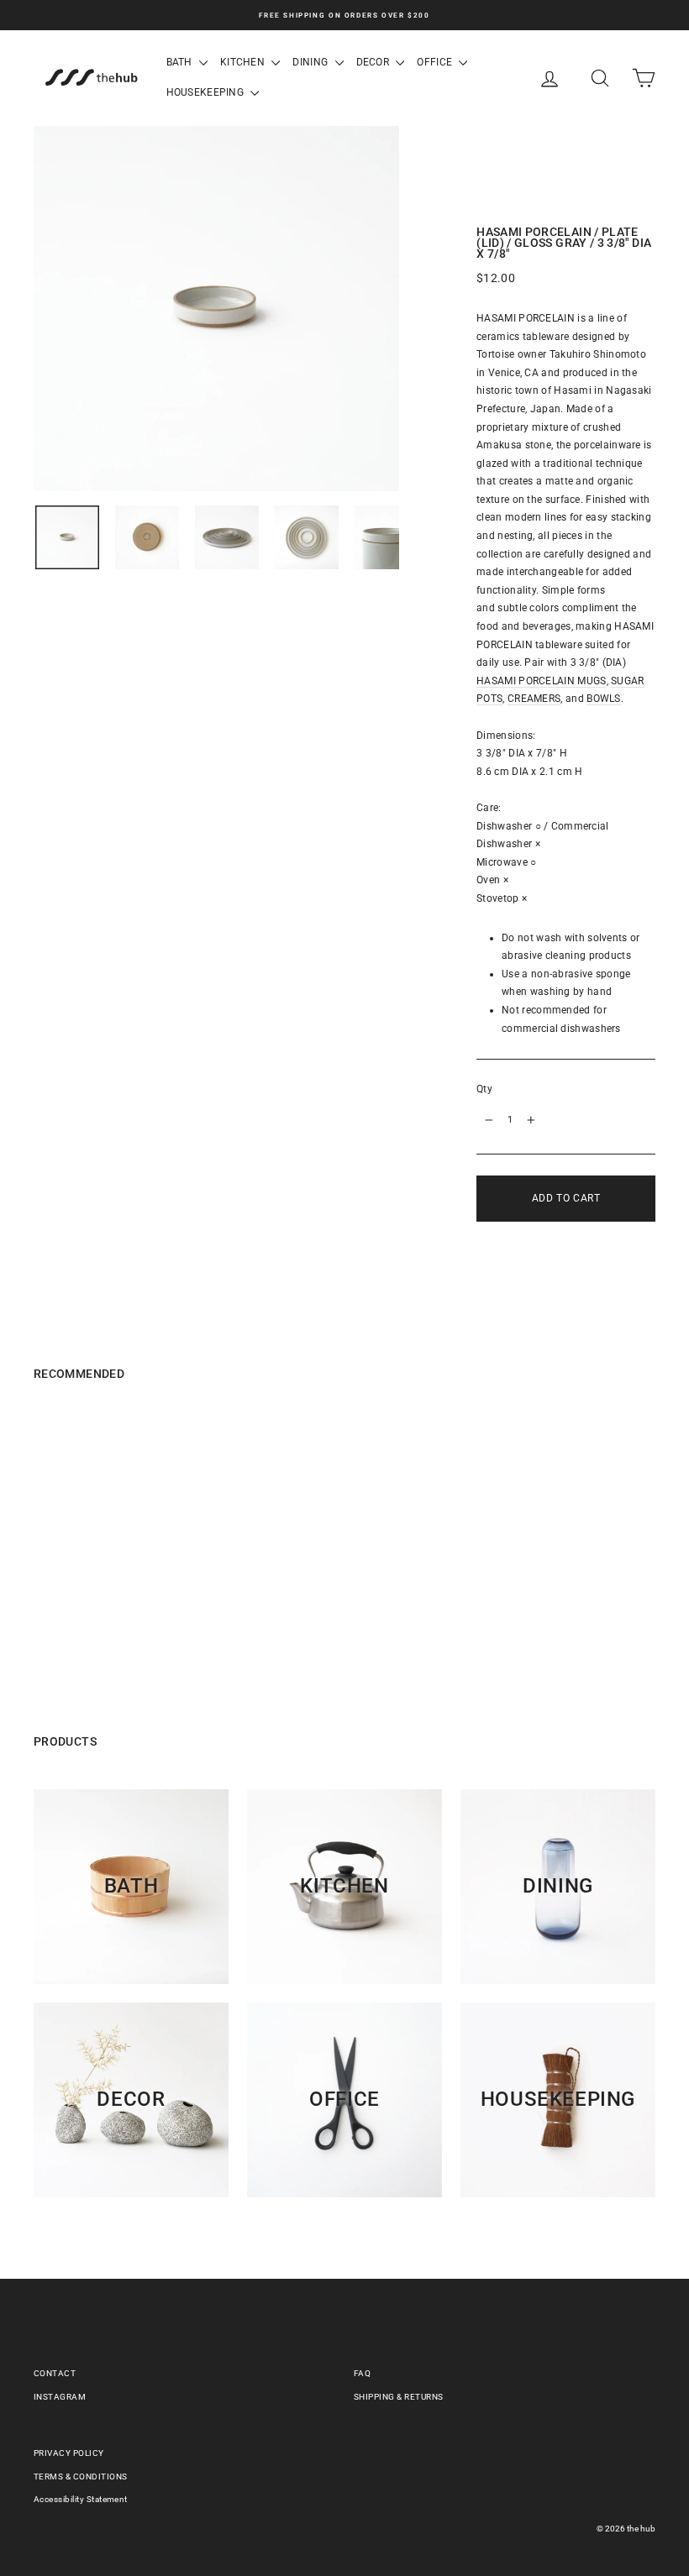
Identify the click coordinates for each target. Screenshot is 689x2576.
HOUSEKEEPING (207, 92)
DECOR (374, 62)
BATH (181, 62)
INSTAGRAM (60, 2397)
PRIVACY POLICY (69, 2453)
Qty (484, 1089)
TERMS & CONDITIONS (81, 2477)
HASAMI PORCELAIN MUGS (541, 681)
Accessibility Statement (81, 2499)
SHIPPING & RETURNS (399, 2397)
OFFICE (436, 62)
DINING (311, 62)
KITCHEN (244, 62)
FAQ (362, 2373)
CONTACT (55, 2373)
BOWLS (604, 699)
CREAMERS (534, 699)
